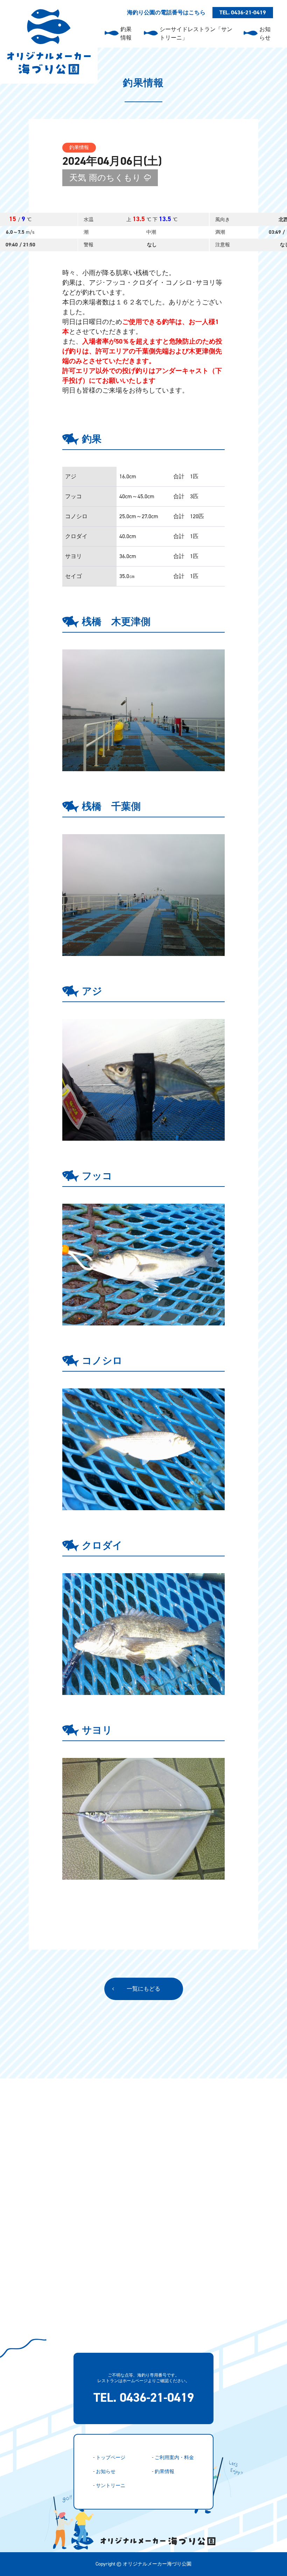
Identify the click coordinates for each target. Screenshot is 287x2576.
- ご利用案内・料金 (173, 2458)
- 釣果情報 (163, 2472)
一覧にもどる (143, 1989)
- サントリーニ (109, 2486)
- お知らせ (104, 2472)
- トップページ (109, 2458)
